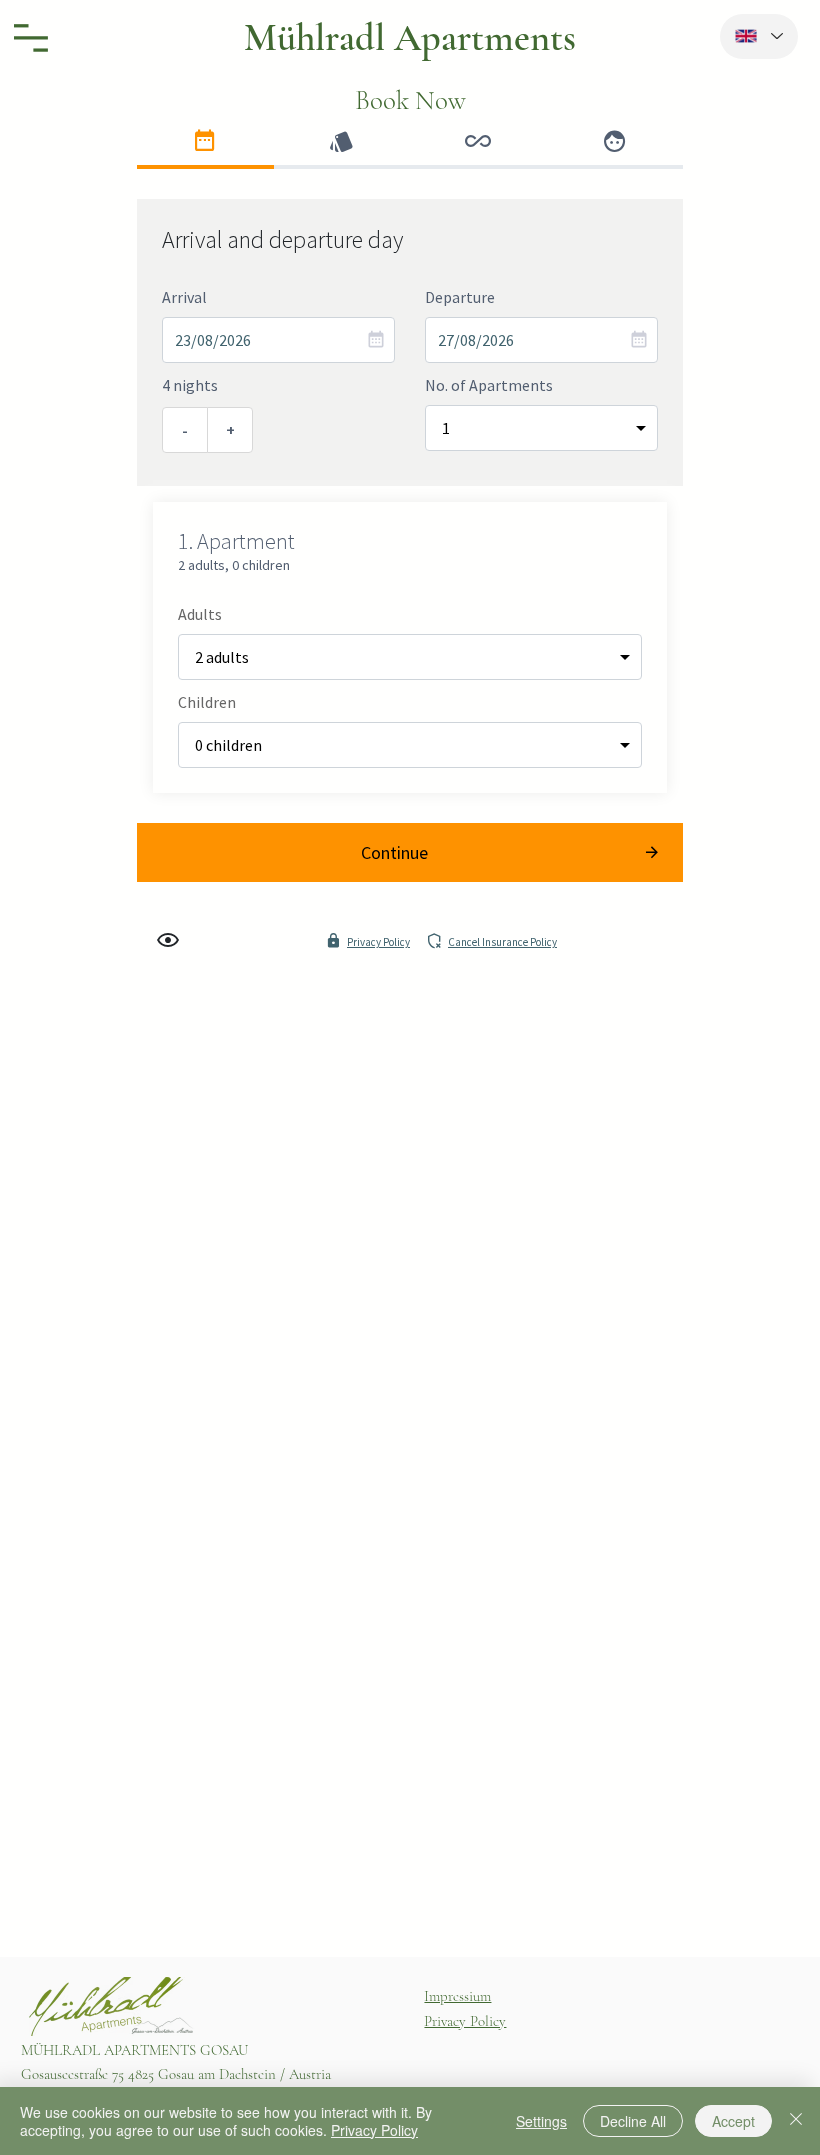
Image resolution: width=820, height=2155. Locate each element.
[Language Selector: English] (759, 36)
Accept (733, 2121)
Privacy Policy (465, 2021)
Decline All (633, 2121)
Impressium (457, 1996)
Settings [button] (541, 2121)
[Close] (796, 2121)
